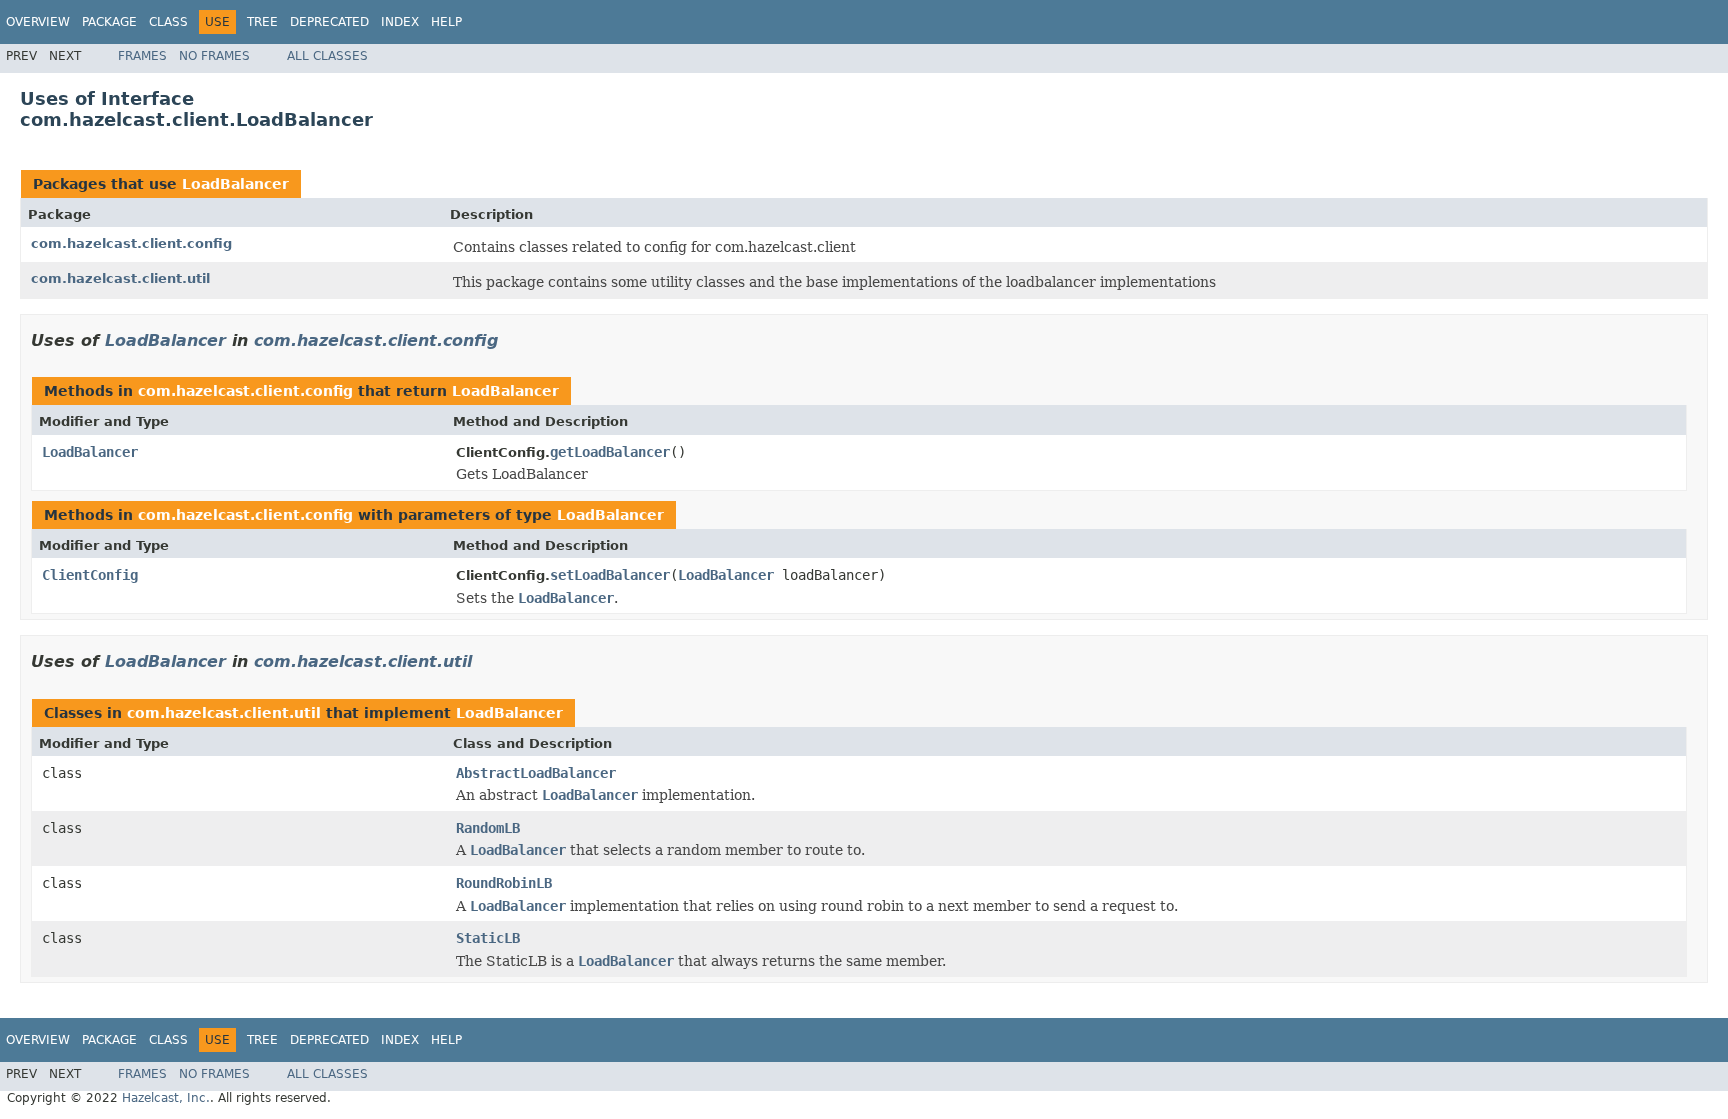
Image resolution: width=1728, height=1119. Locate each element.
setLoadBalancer (610, 575)
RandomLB (488, 828)
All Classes (327, 56)
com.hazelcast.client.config (131, 243)
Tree (262, 22)
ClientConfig (90, 575)
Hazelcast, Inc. (166, 1098)
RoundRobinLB (504, 883)
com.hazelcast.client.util (120, 278)
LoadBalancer (235, 184)
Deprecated (329, 22)
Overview (38, 22)
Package (109, 22)
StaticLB (488, 938)
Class (168, 22)
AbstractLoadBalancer (536, 773)
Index (400, 22)
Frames (142, 56)
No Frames (214, 56)
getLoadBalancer (610, 452)
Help (446, 22)
